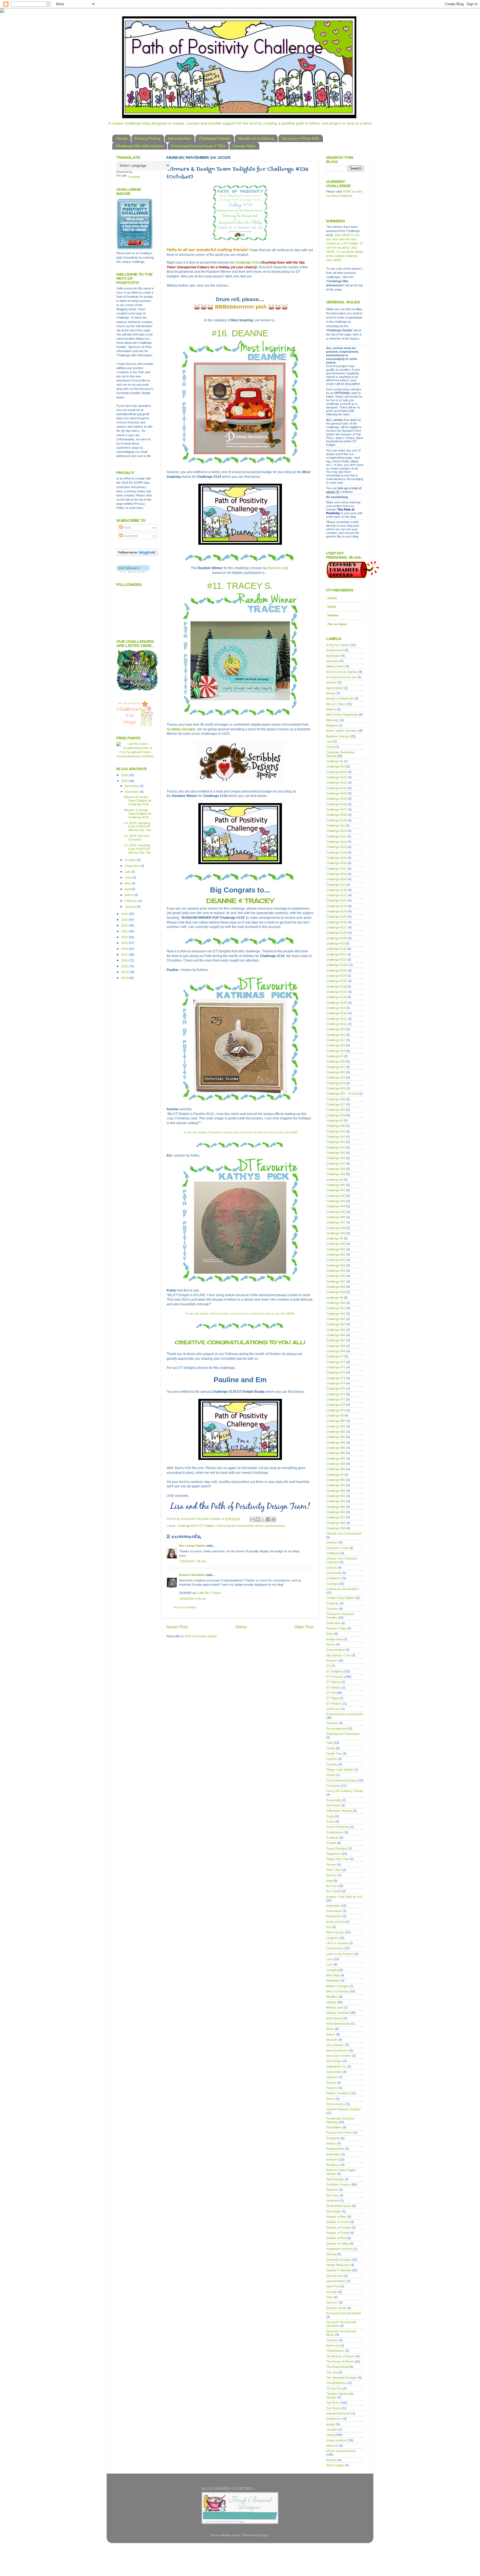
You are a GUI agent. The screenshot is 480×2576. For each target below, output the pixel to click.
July (128, 872)
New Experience (337, 2050)
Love (329, 1959)
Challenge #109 (337, 820)
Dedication (333, 1623)
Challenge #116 (336, 863)
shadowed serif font (339, 2249)
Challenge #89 (336, 1469)
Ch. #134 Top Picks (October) (137, 838)
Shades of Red (336, 2238)
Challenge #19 (336, 1051)
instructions (334, 1911)
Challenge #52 (336, 1255)
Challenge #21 (336, 1067)
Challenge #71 (336, 1367)
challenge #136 (336, 987)
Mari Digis (333, 1975)
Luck (329, 1964)
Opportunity (334, 2072)
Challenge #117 (336, 869)
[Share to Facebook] (268, 1519)
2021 (125, 931)
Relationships (335, 2149)
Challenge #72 (336, 1372)
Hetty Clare (334, 1870)
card (329, 741)
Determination (335, 1650)
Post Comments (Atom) (201, 1636)
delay (330, 1634)
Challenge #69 (336, 1351)
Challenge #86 (336, 1453)
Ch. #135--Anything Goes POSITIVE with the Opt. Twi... (138, 827)
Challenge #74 (336, 1383)
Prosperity (333, 2138)
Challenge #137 (337, 992)
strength (332, 2292)
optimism (332, 2077)
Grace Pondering (338, 1827)
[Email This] (252, 1519)
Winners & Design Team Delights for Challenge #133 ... (138, 814)
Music (330, 2029)
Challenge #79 (336, 1410)
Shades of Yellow (337, 2244)
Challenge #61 (336, 1308)
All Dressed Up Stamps (342, 672)
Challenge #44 (336, 1206)
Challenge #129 (337, 938)
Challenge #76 (336, 1394)
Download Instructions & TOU (198, 146)
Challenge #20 (336, 1061)
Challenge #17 (336, 1040)
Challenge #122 (337, 900)
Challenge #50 (336, 1244)
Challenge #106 (337, 804)
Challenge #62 (336, 1314)
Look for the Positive (340, 1954)
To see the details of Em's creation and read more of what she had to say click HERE (240, 1314)
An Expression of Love (341, 677)
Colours (331, 1568)
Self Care (332, 2195)
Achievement (335, 650)
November (132, 792)
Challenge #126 (337, 922)
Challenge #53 (336, 1260)
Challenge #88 (336, 1464)
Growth (331, 1843)
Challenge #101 (337, 777)
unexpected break (338, 2413)
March (129, 895)
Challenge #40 (336, 1185)
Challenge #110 (336, 831)
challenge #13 (335, 943)
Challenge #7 (335, 1356)
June (128, 877)
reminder (332, 2159)
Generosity (334, 1800)
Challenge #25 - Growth (342, 1094)
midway (331, 2002)
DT (328, 1666)
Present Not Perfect (339, 2133)
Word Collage (335, 2465)
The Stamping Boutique (342, 2378)
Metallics (332, 1997)
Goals (330, 1816)
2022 (125, 925)
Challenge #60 (336, 1303)
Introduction (179, 138)
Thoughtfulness (337, 2383)
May (128, 883)
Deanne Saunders (192, 1575)
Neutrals (332, 2040)
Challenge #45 (336, 1212)
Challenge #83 (336, 1437)
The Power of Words (340, 2361)
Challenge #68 (336, 1346)
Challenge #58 (336, 1287)
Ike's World (334, 1891)
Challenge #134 (247, 263)
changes (332, 1542)
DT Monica (333, 1687)
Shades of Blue (336, 2217)
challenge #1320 (337, 965)
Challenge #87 (336, 1459)
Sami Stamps (335, 2179)
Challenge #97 (336, 1517)
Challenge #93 (336, 1496)
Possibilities (334, 2127)
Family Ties (334, 1754)
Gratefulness (335, 1832)
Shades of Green (338, 2222)
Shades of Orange (338, 2227)
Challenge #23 (336, 1078)
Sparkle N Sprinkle (339, 2270)
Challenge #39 (336, 1174)
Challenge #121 (337, 895)
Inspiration (333, 1906)
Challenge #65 (336, 1330)
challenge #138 (336, 997)
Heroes (331, 1864)
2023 (125, 920)
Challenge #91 (336, 1485)
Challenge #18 (336, 1045)
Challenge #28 (336, 1110)
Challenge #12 (336, 885)
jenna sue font (336, 1922)
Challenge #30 (336, 1126)
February (131, 901)
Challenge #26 (336, 1099)
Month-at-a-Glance (256, 138)
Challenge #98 (336, 1523)
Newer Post (177, 1627)
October (131, 860)
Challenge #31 (336, 1131)
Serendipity (334, 2211)
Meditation (333, 1980)
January (131, 907)
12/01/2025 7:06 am (192, 1561)
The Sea (332, 2372)
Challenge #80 (336, 1421)
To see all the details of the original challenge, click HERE (345, 256)
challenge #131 (336, 954)
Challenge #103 (337, 788)
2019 (125, 943)
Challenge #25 (336, 1088)
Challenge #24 (336, 1083)
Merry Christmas (337, 1991)
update (331, 2424)
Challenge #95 (336, 1507)
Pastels (331, 2083)
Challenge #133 (337, 970)
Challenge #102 (337, 783)
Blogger (264, 2535)
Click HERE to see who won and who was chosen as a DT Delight (343, 239)
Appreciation (334, 688)
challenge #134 (187, 1526)
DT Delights (207, 1526)
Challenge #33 (336, 1142)
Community (334, 1573)
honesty (332, 1875)
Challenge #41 (336, 1190)
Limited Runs (335, 1948)
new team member (339, 2056)
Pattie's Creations (338, 2093)
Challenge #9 (335, 1475)
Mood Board (334, 2018)
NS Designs (334, 2061)
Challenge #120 (337, 890)
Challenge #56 (336, 1276)
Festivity (332, 1764)
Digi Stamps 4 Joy (338, 1655)
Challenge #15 (336, 1029)
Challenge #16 (336, 1035)
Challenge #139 (337, 1003)
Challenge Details (214, 138)
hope (329, 1881)
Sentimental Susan (339, 2206)
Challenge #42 (336, 1196)
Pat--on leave (337, 624)
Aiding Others (335, 666)
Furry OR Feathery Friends (345, 1791)
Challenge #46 (336, 1217)
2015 (125, 966)
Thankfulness (335, 2351)
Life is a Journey (337, 1943)
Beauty (331, 693)
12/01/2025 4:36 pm (192, 1599)
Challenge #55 (336, 1271)
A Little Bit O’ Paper (208, 1593)
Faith (329, 1743)
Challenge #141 (337, 1019)
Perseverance (336, 2104)
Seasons (332, 2190)
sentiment (333, 2201)
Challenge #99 (336, 1528)
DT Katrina (333, 1682)
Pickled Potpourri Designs (343, 2109)
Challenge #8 (335, 1416)
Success (332, 2302)
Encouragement (337, 1729)
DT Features (335, 1677)
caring (330, 747)
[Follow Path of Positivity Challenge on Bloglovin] (137, 555)
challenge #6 (335, 1298)
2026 (125, 775)
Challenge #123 (337, 906)
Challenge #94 (336, 1501)
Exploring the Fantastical (343, 1734)
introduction (334, 1916)
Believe (331, 709)
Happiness (333, 1854)
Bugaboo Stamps (338, 736)
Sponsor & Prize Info (300, 138)
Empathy (332, 1723)
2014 (125, 972)
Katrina (333, 615)
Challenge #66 (336, 1335)
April (128, 889)
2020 (125, 937)
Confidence (334, 1578)
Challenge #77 (336, 1399)
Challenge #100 (337, 772)
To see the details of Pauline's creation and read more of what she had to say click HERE (241, 1132)
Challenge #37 (336, 1164)
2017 (125, 955)
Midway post (335, 2007)
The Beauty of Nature (341, 2356)
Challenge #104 (337, 793)
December (132, 786)
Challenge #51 (336, 1249)
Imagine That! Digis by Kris (344, 1897)
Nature (331, 2034)
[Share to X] (263, 1519)
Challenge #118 (336, 874)
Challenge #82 (336, 1432)
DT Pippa (332, 1698)
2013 (125, 978)
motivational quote (338, 2024)
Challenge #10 (336, 766)
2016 (125, 960)
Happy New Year (337, 1859)
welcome (332, 2446)
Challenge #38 (336, 1169)
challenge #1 (335, 761)
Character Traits (337, 1548)
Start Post (333, 2286)
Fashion (332, 1759)
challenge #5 (335, 1238)
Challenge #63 (336, 1319)
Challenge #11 (336, 826)
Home (122, 138)
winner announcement (270, 1526)
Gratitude (332, 1838)
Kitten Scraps (335, 1932)
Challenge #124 (337, 911)
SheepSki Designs (338, 2260)
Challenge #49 (336, 1233)
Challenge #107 (337, 809)
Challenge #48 (336, 1228)
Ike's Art (332, 1886)
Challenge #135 (337, 981)
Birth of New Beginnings (342, 715)
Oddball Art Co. (336, 2067)
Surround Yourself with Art (343, 2313)
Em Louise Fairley (192, 1546)
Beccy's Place (336, 704)
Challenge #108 (337, 815)
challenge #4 (335, 1180)
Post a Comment (185, 1607)
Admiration (333, 656)
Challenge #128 (337, 933)
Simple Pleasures (338, 2265)
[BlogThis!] (258, 1519)
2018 (125, 949)
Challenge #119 (336, 879)
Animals (331, 682)
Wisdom (332, 2460)
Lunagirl (331, 1970)
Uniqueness (334, 2419)
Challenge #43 (336, 1201)
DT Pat (331, 1693)
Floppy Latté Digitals (340, 1770)
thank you (333, 2345)
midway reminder (338, 2013)
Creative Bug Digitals (340, 1598)
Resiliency (333, 2165)
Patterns (332, 2088)
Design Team (244, 146)
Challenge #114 (336, 852)
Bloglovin (332, 725)
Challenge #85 (336, 1448)
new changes (335, 2045)
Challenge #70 (336, 1362)
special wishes (336, 2281)
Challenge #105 (337, 799)
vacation (332, 2429)
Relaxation (333, 2154)
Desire (331, 1644)
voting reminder (337, 2440)
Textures (332, 2340)
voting (330, 2435)
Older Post (304, 1627)
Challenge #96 (336, 1512)
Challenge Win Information (139, 146)
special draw (335, 2276)
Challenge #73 (336, 1378)
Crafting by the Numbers (343, 1589)
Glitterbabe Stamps (339, 1811)
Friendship (333, 1786)
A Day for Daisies (338, 645)
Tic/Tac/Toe (334, 2388)
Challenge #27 (336, 1104)
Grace (330, 1821)
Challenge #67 (336, 1340)
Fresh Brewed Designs (342, 1780)
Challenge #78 (336, 1405)
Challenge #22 (336, 1072)
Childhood (333, 1553)
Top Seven (333, 2408)
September (132, 866)
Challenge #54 (336, 1265)
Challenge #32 (336, 1137)
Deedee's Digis (336, 1628)
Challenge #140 (337, 1013)
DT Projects (334, 1704)
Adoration (332, 661)
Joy (329, 1927)
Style (329, 2297)
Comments (130, 536)
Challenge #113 (336, 847)
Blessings (333, 720)
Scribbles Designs (338, 2184)
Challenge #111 (336, 836)
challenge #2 (335, 1056)
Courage (332, 1584)
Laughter (332, 1938)
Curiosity (332, 1609)
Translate (134, 177)
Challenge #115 (336, 858)
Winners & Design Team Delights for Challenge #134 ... (138, 801)
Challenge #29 (336, 1115)
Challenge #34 (336, 1147)
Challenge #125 (337, 917)
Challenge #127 (337, 927)
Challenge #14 (336, 1008)
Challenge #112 (336, 842)
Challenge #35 (336, 1153)
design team (334, 1639)
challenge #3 (335, 1121)
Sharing (331, 2254)
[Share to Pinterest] (274, 1519)
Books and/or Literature (342, 731)
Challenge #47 (336, 1222)
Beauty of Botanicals (340, 698)
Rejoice (331, 2143)
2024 (125, 914)
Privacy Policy (147, 138)
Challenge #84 (336, 1442)
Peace (330, 2099)
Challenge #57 (336, 1281)
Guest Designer (337, 1848)
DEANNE (240, 333)
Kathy (332, 607)
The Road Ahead (337, 2367)
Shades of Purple (338, 2233)
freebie (331, 1775)
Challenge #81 (336, 1426)
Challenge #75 (336, 1389)
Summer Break (336, 2308)
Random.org (277, 568)
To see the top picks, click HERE (344, 248)
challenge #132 (336, 960)
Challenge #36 (336, 1158)
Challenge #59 (336, 1292)
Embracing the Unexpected (235, 1526)
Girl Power (333, 1805)
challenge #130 (336, 949)
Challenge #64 (336, 1324)
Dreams (332, 1661)
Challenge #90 (336, 1480)
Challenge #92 (336, 1491)
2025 (125, 781)
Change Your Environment (344, 1533)
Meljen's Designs (337, 1986)
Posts (127, 528)
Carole (332, 598)
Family (331, 1748)
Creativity (332, 1603)
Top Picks (333, 2403)
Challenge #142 (337, 1024)
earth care (333, 1709)
